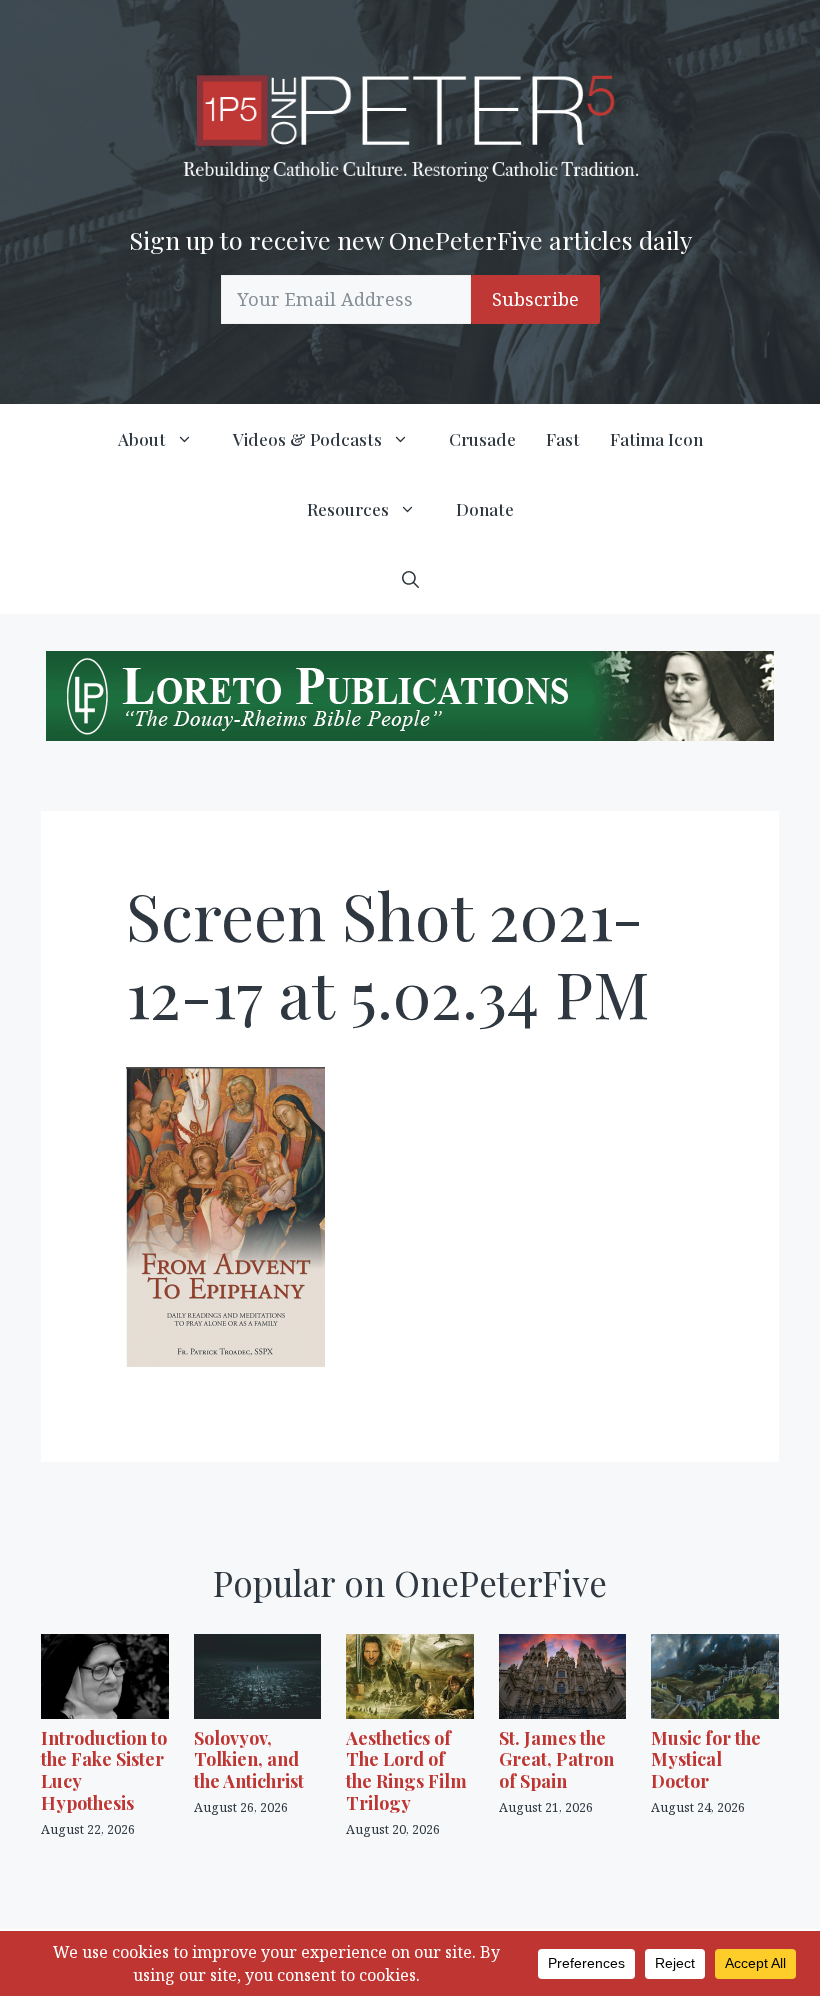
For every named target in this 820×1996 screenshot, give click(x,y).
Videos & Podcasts (307, 439)
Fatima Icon (656, 439)
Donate (485, 509)
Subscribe (535, 299)
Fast (563, 439)
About (142, 439)
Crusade (482, 439)
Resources (348, 509)
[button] (410, 579)
